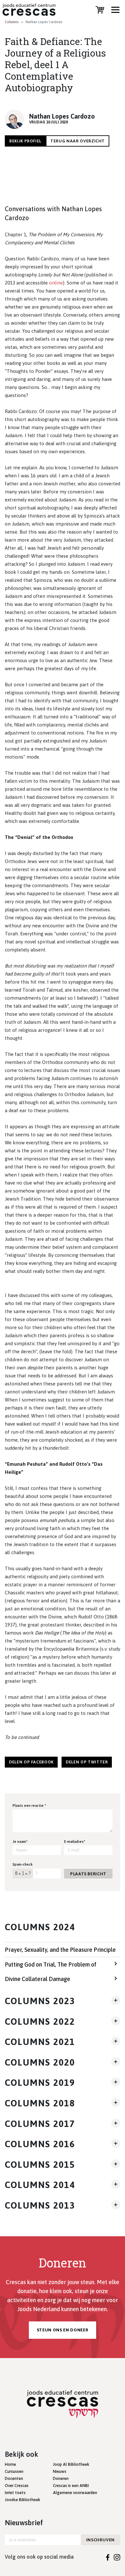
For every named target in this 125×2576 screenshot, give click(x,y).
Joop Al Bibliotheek (71, 2464)
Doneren (61, 2478)
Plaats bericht (88, 1874)
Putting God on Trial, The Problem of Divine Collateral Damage (51, 1972)
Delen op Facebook (31, 1762)
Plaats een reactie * (29, 1806)
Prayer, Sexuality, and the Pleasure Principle (60, 1950)
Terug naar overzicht (78, 141)
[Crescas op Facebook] (108, 2557)
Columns (12, 22)
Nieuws (60, 2471)
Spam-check (23, 1864)
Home (10, 2464)
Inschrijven (100, 2540)
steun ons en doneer (63, 2330)
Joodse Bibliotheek (22, 2500)
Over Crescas (17, 2486)
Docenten (14, 2478)
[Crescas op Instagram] (117, 2557)
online (56, 283)
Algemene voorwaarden (75, 2493)
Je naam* (20, 1842)
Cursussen (14, 2471)
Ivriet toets (15, 2493)
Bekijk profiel (25, 141)
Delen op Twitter (87, 1762)
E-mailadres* (75, 1842)
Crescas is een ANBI (71, 2486)
